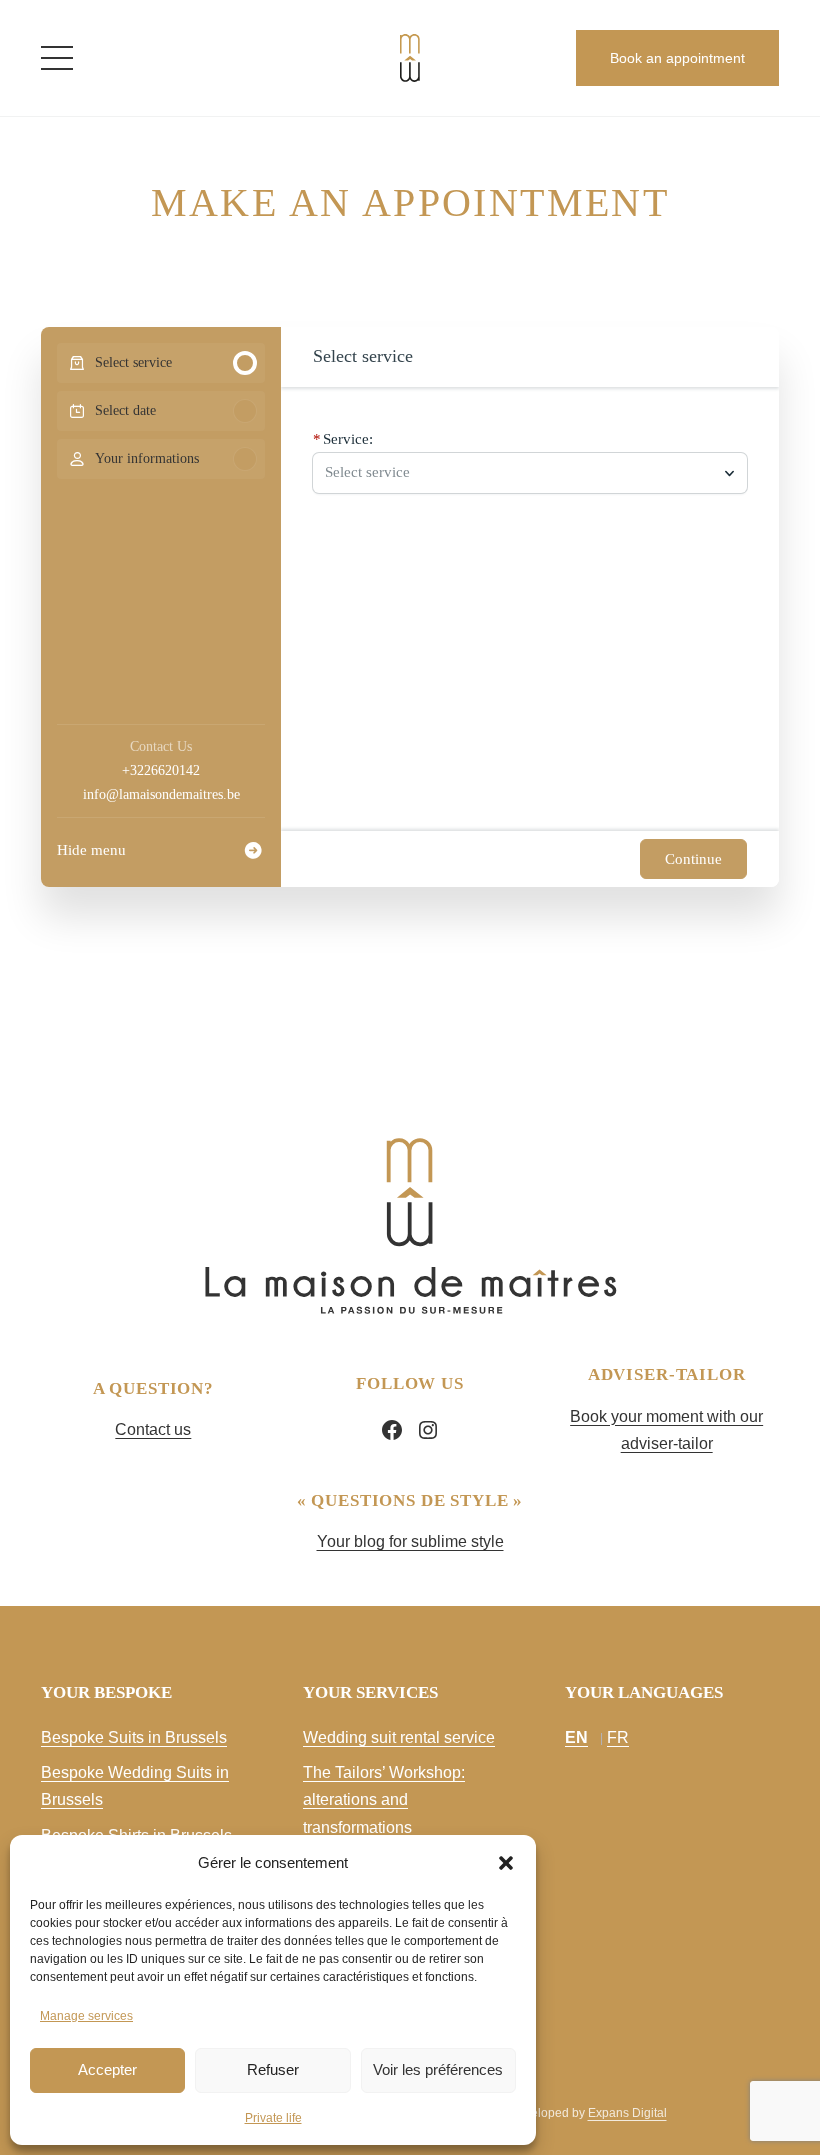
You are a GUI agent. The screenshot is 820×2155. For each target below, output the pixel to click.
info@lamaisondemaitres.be (161, 794)
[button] (506, 1863)
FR (618, 1737)
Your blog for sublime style (410, 1541)
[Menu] (57, 58)
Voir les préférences (438, 2069)
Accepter (107, 2069)
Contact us (153, 1429)
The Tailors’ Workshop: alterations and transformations (384, 1799)
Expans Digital (627, 2113)
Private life (273, 2118)
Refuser (273, 2069)
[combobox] (520, 473)
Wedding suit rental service (399, 1737)
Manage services (86, 2016)
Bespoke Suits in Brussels (134, 1737)
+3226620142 (161, 770)
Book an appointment (677, 58)
